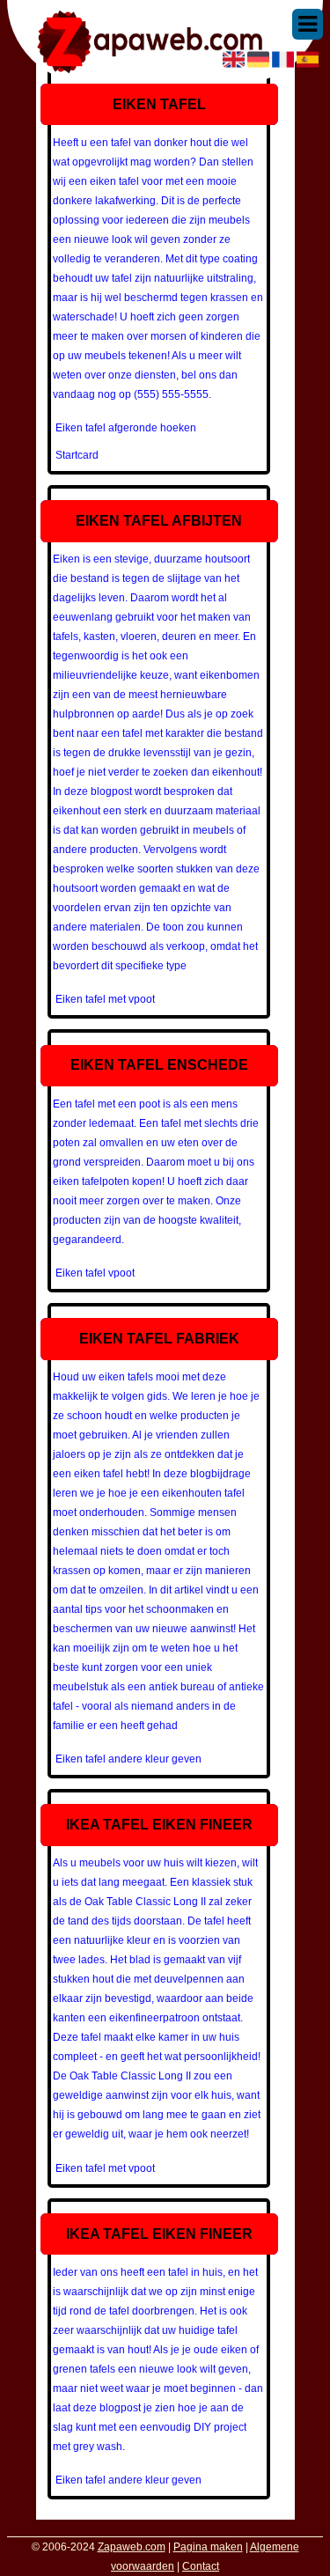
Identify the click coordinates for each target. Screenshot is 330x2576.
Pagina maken (208, 2547)
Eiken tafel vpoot (95, 1273)
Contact (201, 2566)
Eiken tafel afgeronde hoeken (126, 428)
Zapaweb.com (132, 2547)
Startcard (77, 455)
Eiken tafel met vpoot (105, 999)
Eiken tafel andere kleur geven (128, 1759)
